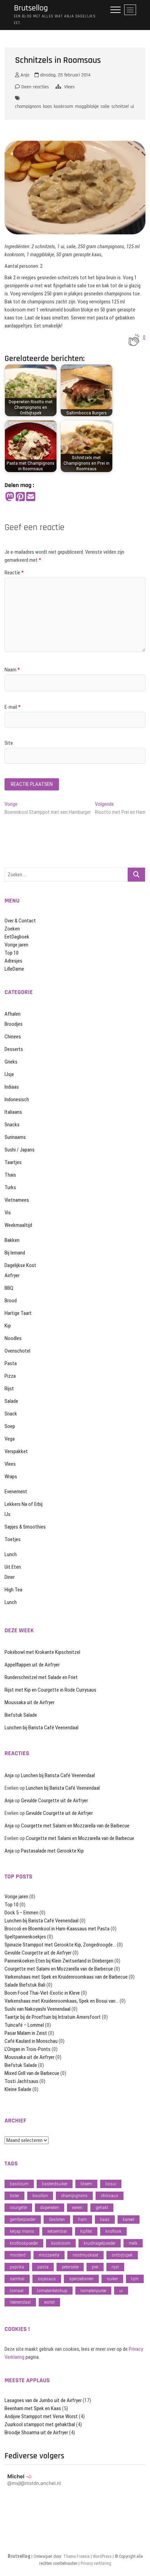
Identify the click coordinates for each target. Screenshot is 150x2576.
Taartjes (13, 1162)
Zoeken (12, 929)
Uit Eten (13, 1567)
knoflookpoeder (24, 2243)
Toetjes (13, 1539)
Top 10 (12, 953)
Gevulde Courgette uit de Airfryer (54, 1801)
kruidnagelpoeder (100, 2243)
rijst (115, 2267)
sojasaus (47, 2279)
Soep (10, 1426)
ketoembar (57, 2231)
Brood (11, 1301)
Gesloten (57, 2219)
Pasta (11, 1363)
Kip (8, 1326)
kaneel (129, 2219)
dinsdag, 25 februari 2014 (65, 75)
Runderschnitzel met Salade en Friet (41, 1677)
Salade (11, 1401)
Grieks (11, 1062)
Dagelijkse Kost (20, 1265)
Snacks (12, 1125)
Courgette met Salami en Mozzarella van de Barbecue (75, 1826)
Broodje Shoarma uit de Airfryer (36, 2433)
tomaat (17, 2291)
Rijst (9, 1389)
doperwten (50, 2207)
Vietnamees (17, 1200)
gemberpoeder (23, 2219)
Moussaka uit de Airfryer (29, 1702)
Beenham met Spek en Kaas (33, 2408)
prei (95, 2267)
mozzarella (49, 2255)
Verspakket (16, 1451)
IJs (7, 1514)
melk (133, 2243)
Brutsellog (31, 8)
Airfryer (12, 1275)
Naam (12, 670)
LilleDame (14, 969)
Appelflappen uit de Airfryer (32, 1665)
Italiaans (13, 1112)
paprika (17, 2267)
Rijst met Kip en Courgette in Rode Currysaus (50, 1690)
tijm (135, 2279)
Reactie (14, 573)
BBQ (9, 1288)
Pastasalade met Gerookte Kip (52, 1851)
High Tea (13, 1590)
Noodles (13, 1338)
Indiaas (12, 1087)
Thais (10, 1175)
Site (9, 743)
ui (132, 106)
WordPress (102, 2556)
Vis (8, 1213)
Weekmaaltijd (18, 1225)
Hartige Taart (18, 1313)
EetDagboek (17, 937)
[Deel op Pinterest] (20, 497)
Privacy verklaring (96, 2563)
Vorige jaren (16, 945)
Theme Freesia (77, 2556)
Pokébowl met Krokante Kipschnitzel (42, 1652)
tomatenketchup (52, 2291)
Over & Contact (20, 921)
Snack (11, 1414)
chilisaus (110, 2196)
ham (82, 2219)
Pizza (10, 1376)
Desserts (14, 1049)
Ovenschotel (17, 1351)
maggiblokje (87, 106)
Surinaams (15, 1137)
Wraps (11, 1477)
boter (14, 2196)
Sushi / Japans (20, 1150)
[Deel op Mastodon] (10, 497)
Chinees (13, 1037)
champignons (28, 106)
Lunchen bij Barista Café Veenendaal (42, 1728)
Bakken (12, 1240)
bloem (86, 2184)
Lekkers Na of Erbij (24, 1504)
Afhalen (13, 1014)
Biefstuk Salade (21, 1715)
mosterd (18, 2255)
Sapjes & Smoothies (25, 1527)
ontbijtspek (122, 2255)
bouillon (40, 2196)
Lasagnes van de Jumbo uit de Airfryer (43, 2400)
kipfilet (86, 2231)
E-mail (13, 707)
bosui (111, 2184)
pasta (43, 2267)
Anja (24, 75)
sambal (17, 2279)
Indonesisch (17, 1099)
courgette (18, 2207)
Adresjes (13, 961)
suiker (112, 2279)
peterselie (70, 2267)
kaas (47, 106)
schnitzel (120, 106)
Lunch (11, 1554)
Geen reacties (34, 87)
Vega (10, 1439)
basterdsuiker (55, 2184)
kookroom (63, 106)
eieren (77, 2207)
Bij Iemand (15, 1253)
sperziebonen (81, 2279)
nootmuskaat (85, 2255)
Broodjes (14, 1024)
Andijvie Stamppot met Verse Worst (41, 2416)
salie (105, 106)
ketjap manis (22, 2231)
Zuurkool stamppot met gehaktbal (40, 2424)
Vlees (69, 87)
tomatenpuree (93, 2291)
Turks (10, 1187)
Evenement (16, 1492)
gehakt (102, 2207)
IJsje (9, 1074)
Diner (10, 1577)
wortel (49, 2302)
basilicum (19, 2184)
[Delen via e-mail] (31, 497)
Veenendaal (20, 2302)
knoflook (113, 2231)
